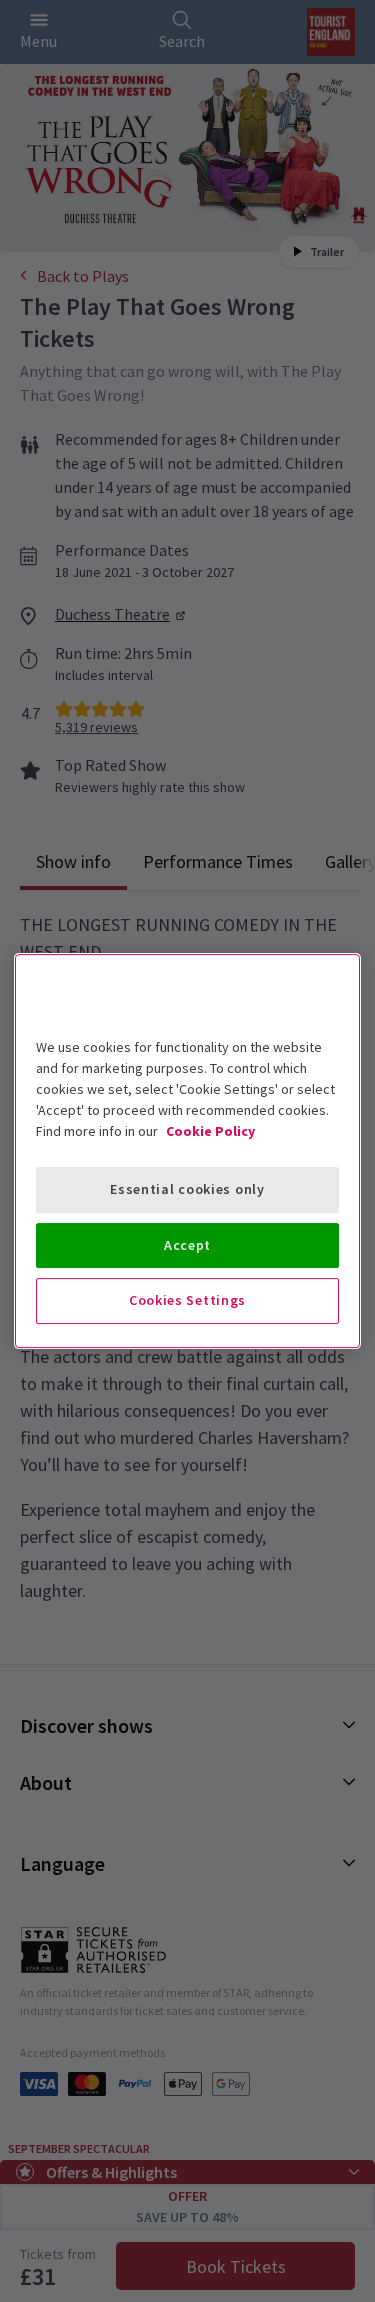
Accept (187, 1245)
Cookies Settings (187, 1300)
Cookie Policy (210, 1131)
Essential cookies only (187, 1189)
